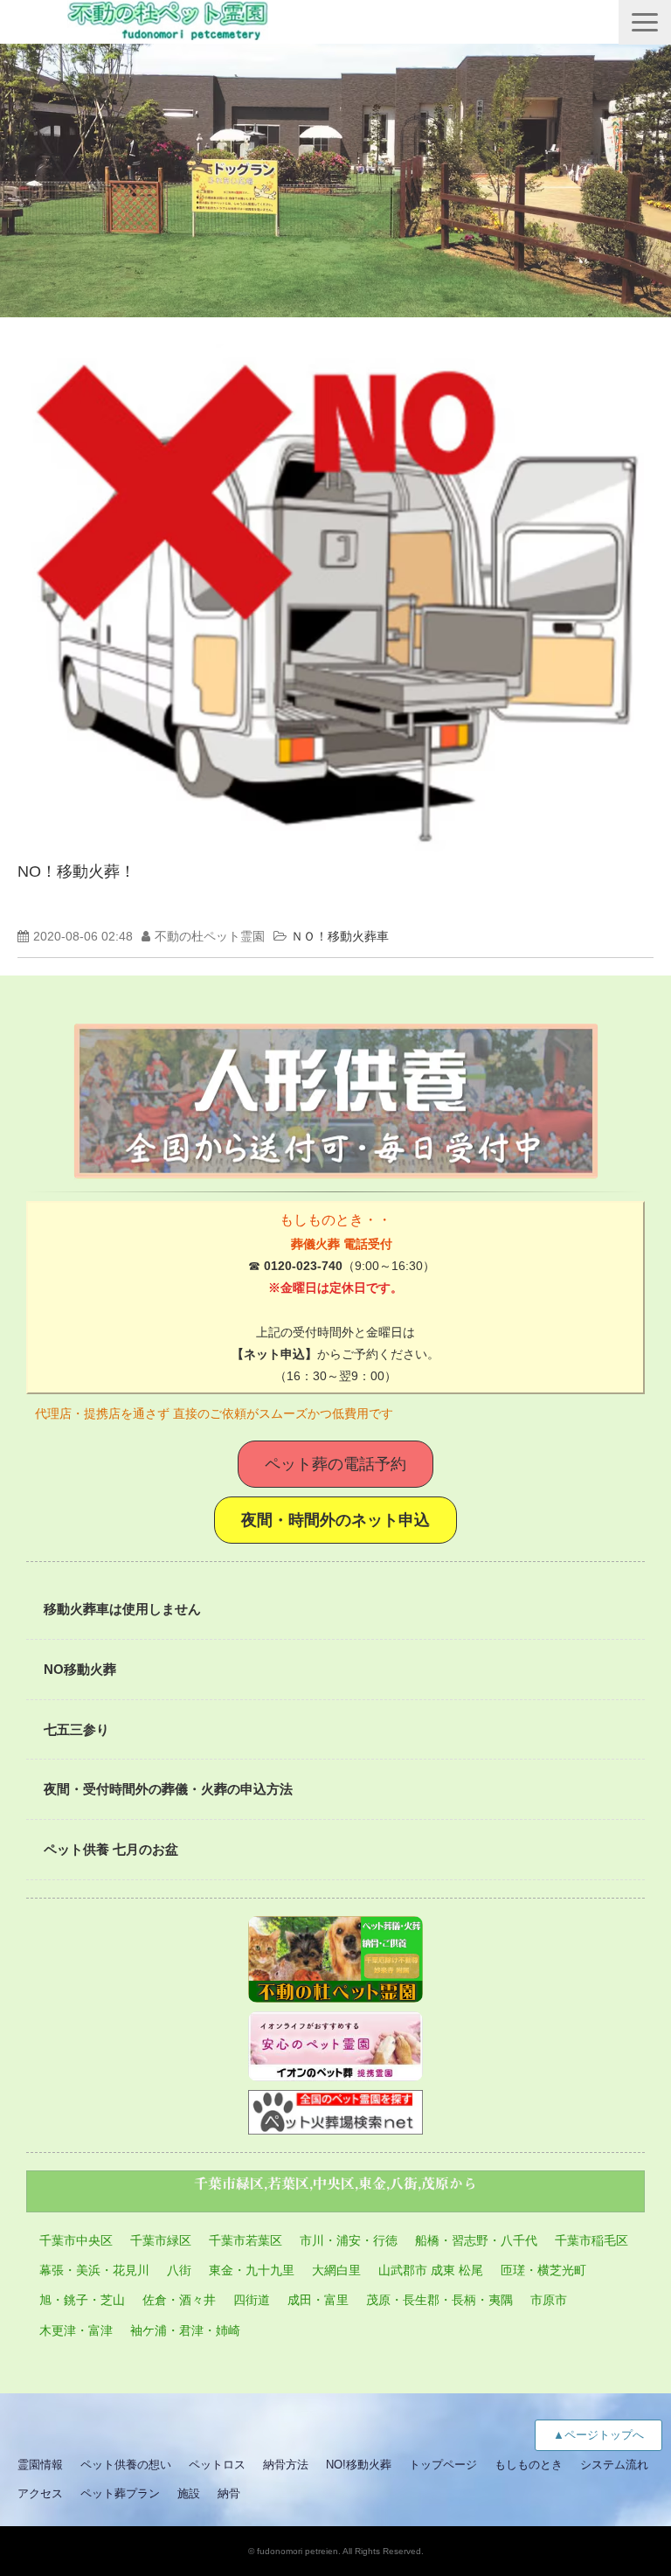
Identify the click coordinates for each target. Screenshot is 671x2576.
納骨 (229, 2493)
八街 (179, 2270)
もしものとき (529, 2465)
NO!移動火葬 (359, 2465)
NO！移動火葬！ (76, 871)
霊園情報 (40, 2465)
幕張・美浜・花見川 (94, 2270)
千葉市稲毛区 (591, 2240)
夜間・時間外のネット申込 (335, 1520)
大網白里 (336, 2270)
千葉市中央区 (76, 2240)
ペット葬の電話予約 (335, 1464)
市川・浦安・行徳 (349, 2240)
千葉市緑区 (161, 2240)
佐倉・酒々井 (179, 2300)
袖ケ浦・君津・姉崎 (185, 2330)
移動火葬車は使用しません (122, 1609)
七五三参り (76, 1729)
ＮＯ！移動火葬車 (340, 936)
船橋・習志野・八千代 (476, 2240)
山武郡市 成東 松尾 (431, 2270)
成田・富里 (318, 2300)
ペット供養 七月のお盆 (111, 1849)
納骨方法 (286, 2465)
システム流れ (614, 2465)
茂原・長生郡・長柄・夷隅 (439, 2300)
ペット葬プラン (120, 2493)
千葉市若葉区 (246, 2240)
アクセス (40, 2493)
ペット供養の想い (126, 2465)
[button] (645, 22)
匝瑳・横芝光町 (543, 2270)
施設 (189, 2493)
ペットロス (217, 2465)
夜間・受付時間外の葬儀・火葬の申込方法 (168, 1789)
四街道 (252, 2300)
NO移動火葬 (80, 1669)
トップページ (443, 2465)
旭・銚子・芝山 (82, 2300)
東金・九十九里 (252, 2270)
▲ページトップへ (598, 2435)
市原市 (549, 2300)
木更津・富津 (76, 2330)
